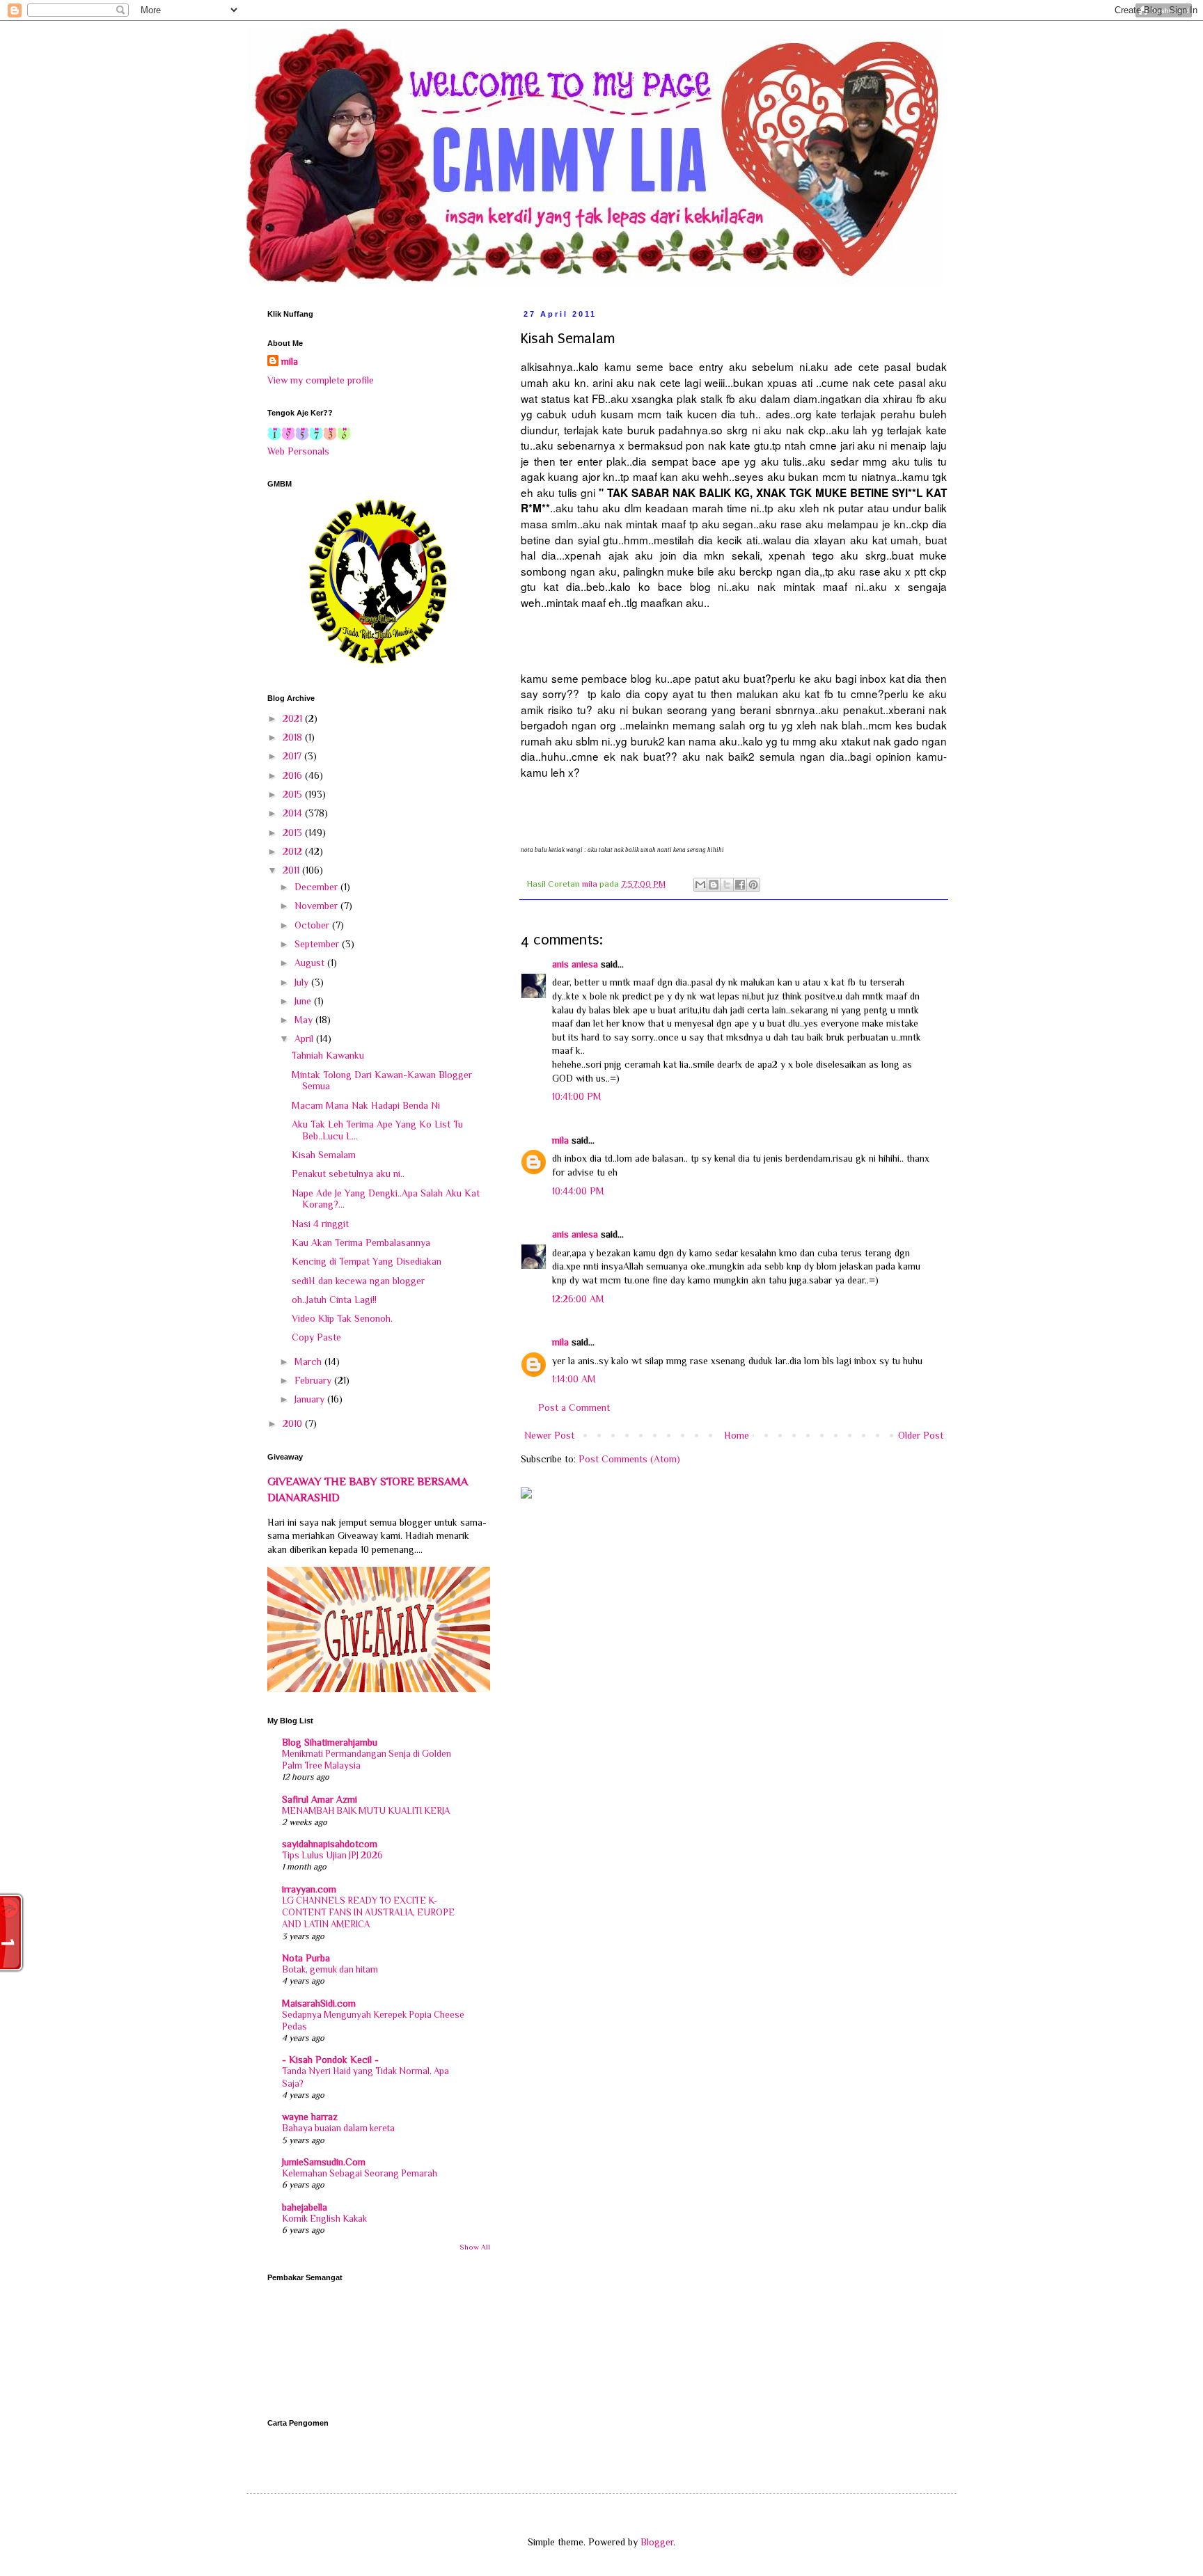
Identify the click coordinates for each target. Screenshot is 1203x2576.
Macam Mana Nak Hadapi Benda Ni (366, 1105)
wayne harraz (310, 2117)
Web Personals (298, 451)
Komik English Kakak (324, 2219)
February (314, 1380)
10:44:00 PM (578, 1191)
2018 (294, 737)
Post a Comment (574, 1407)
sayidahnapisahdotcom (330, 1844)
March (309, 1361)
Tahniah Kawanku (328, 1055)
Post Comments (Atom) (629, 1459)
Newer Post (549, 1435)
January (311, 1399)
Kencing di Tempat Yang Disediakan (367, 1261)
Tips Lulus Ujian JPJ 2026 (332, 1855)
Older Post (921, 1435)
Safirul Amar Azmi (320, 1799)
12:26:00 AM (578, 1299)
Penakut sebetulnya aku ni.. (348, 1174)
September (318, 944)
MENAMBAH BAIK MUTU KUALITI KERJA (366, 1811)
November (317, 906)
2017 (293, 756)
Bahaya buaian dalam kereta (338, 2128)
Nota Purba (306, 1958)
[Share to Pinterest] (753, 885)
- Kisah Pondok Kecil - (330, 2060)
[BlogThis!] (714, 885)
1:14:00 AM (574, 1379)
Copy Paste (316, 1337)
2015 (294, 794)
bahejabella (305, 2207)
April (305, 1038)
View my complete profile (321, 380)
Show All (475, 2247)
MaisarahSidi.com (319, 2003)
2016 (294, 775)
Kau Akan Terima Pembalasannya (361, 1242)
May (305, 1020)
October (313, 925)
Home (737, 1435)
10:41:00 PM (577, 1096)
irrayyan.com (309, 1889)
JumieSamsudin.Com (324, 2162)
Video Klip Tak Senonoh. (342, 1318)
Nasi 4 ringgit (320, 1224)
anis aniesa (575, 964)
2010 (294, 1423)
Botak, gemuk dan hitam (330, 1969)
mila (560, 1140)
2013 (294, 832)
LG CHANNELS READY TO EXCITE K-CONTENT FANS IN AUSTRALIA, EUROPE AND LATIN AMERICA (368, 1913)
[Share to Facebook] (740, 885)
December (317, 887)
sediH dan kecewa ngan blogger (358, 1281)
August (311, 963)
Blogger (657, 2542)
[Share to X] (727, 885)
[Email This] (700, 885)
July (303, 982)
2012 (294, 851)
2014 (294, 813)
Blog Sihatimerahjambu (330, 1742)
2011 (292, 870)
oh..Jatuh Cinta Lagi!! (334, 1299)
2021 (294, 718)
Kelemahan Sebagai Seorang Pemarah (360, 2173)
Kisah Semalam (324, 1155)
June (304, 1001)
